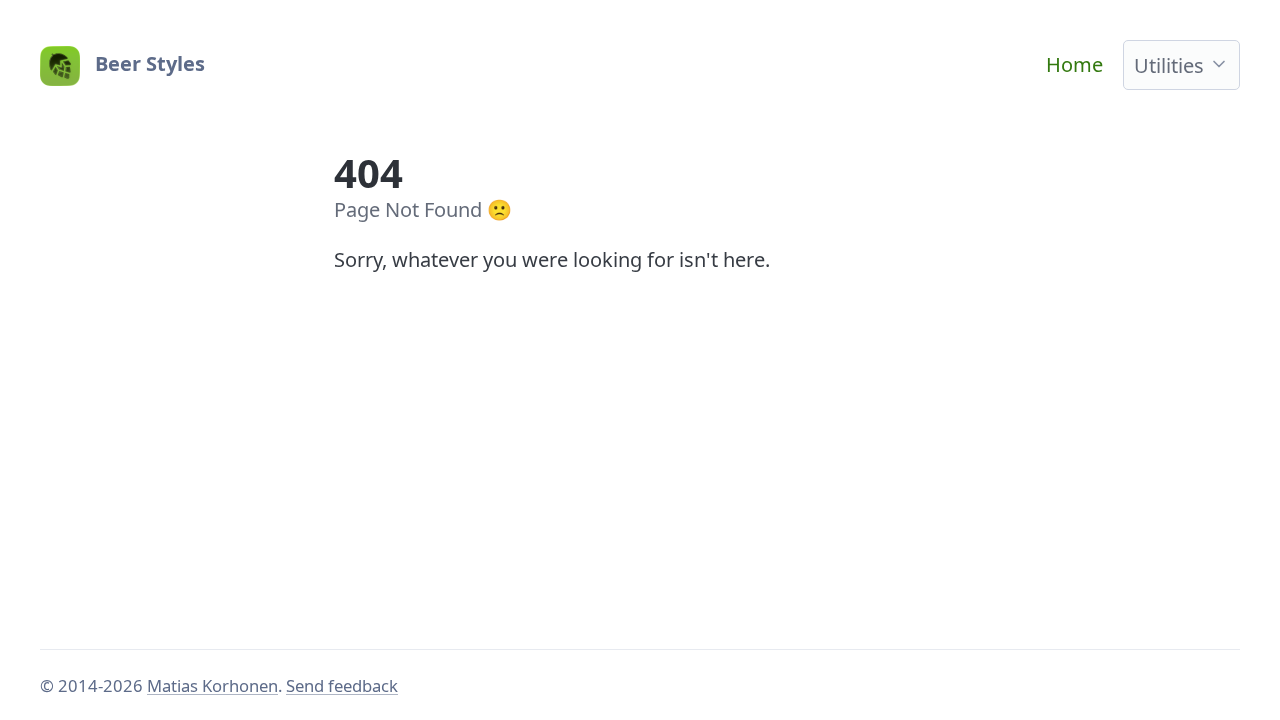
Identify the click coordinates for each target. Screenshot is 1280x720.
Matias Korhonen (212, 685)
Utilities (1169, 65)
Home (1074, 64)
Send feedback (342, 685)
